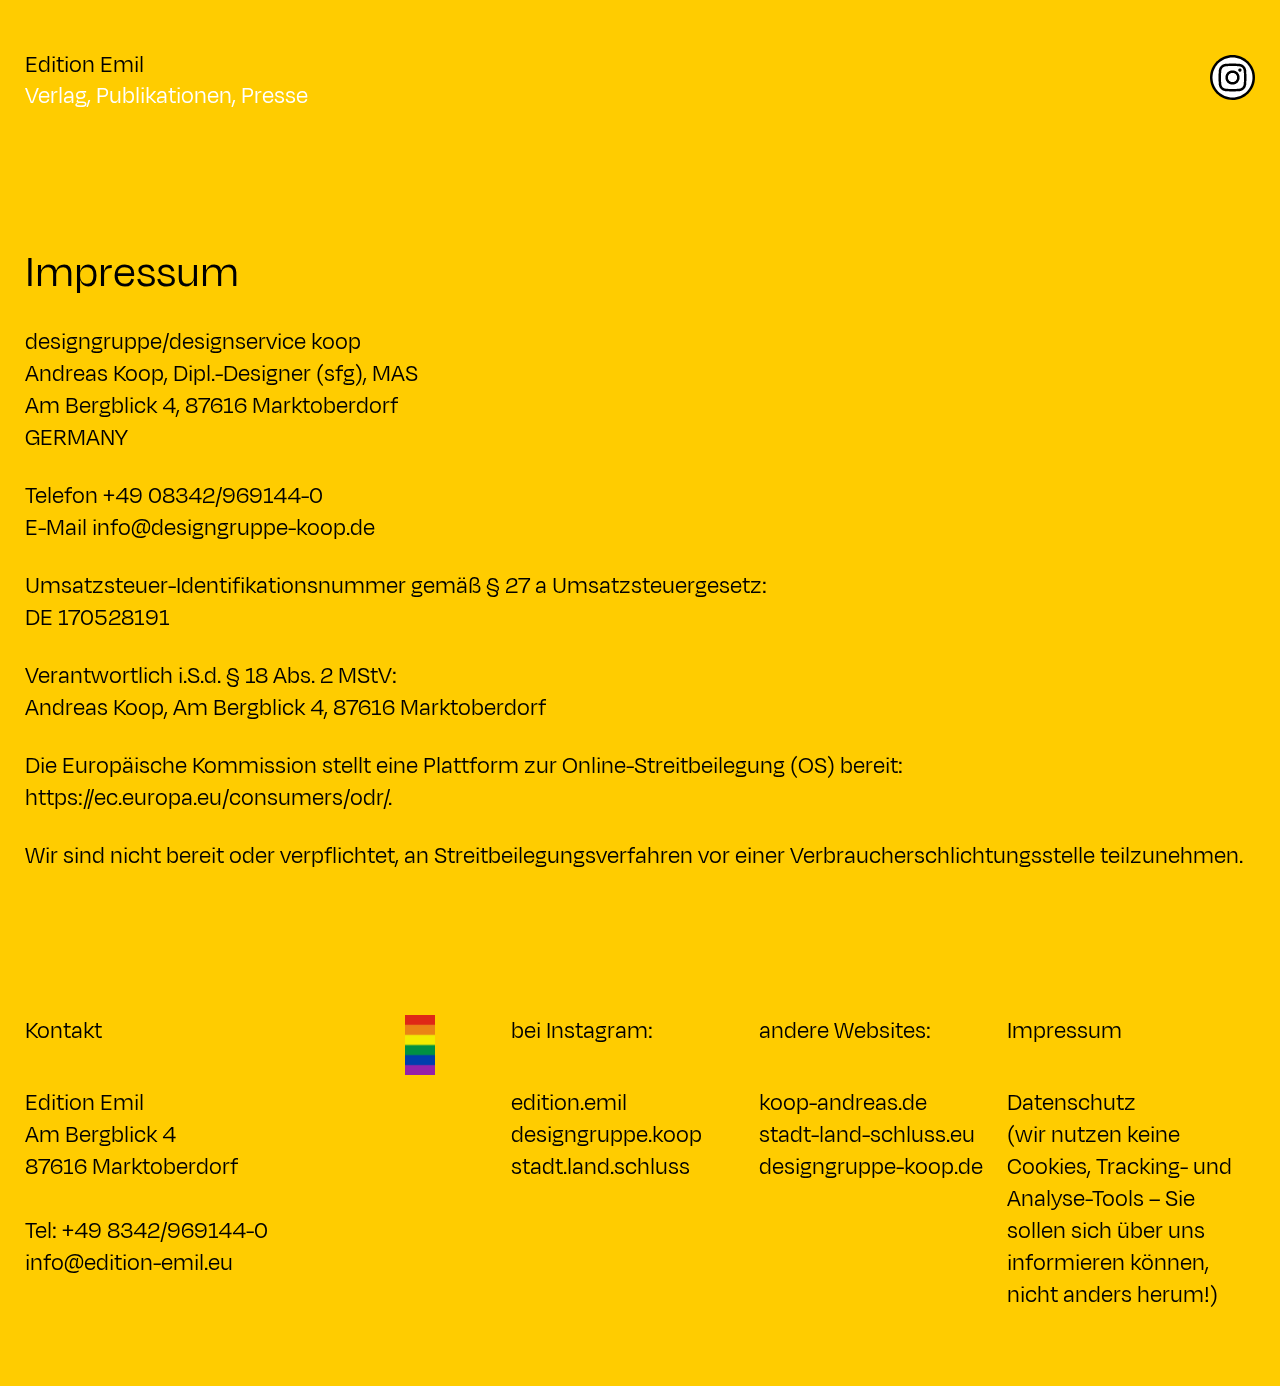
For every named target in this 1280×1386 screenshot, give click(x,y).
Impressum (1064, 1031)
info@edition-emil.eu (129, 1263)
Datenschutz (1071, 1103)
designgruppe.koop (606, 1135)
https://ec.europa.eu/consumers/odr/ (206, 798)
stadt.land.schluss (600, 1167)
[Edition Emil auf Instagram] (1232, 98)
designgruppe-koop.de (871, 1167)
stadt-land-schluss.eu (867, 1135)
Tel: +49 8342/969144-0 (146, 1231)
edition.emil (569, 1103)
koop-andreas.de (843, 1103)
